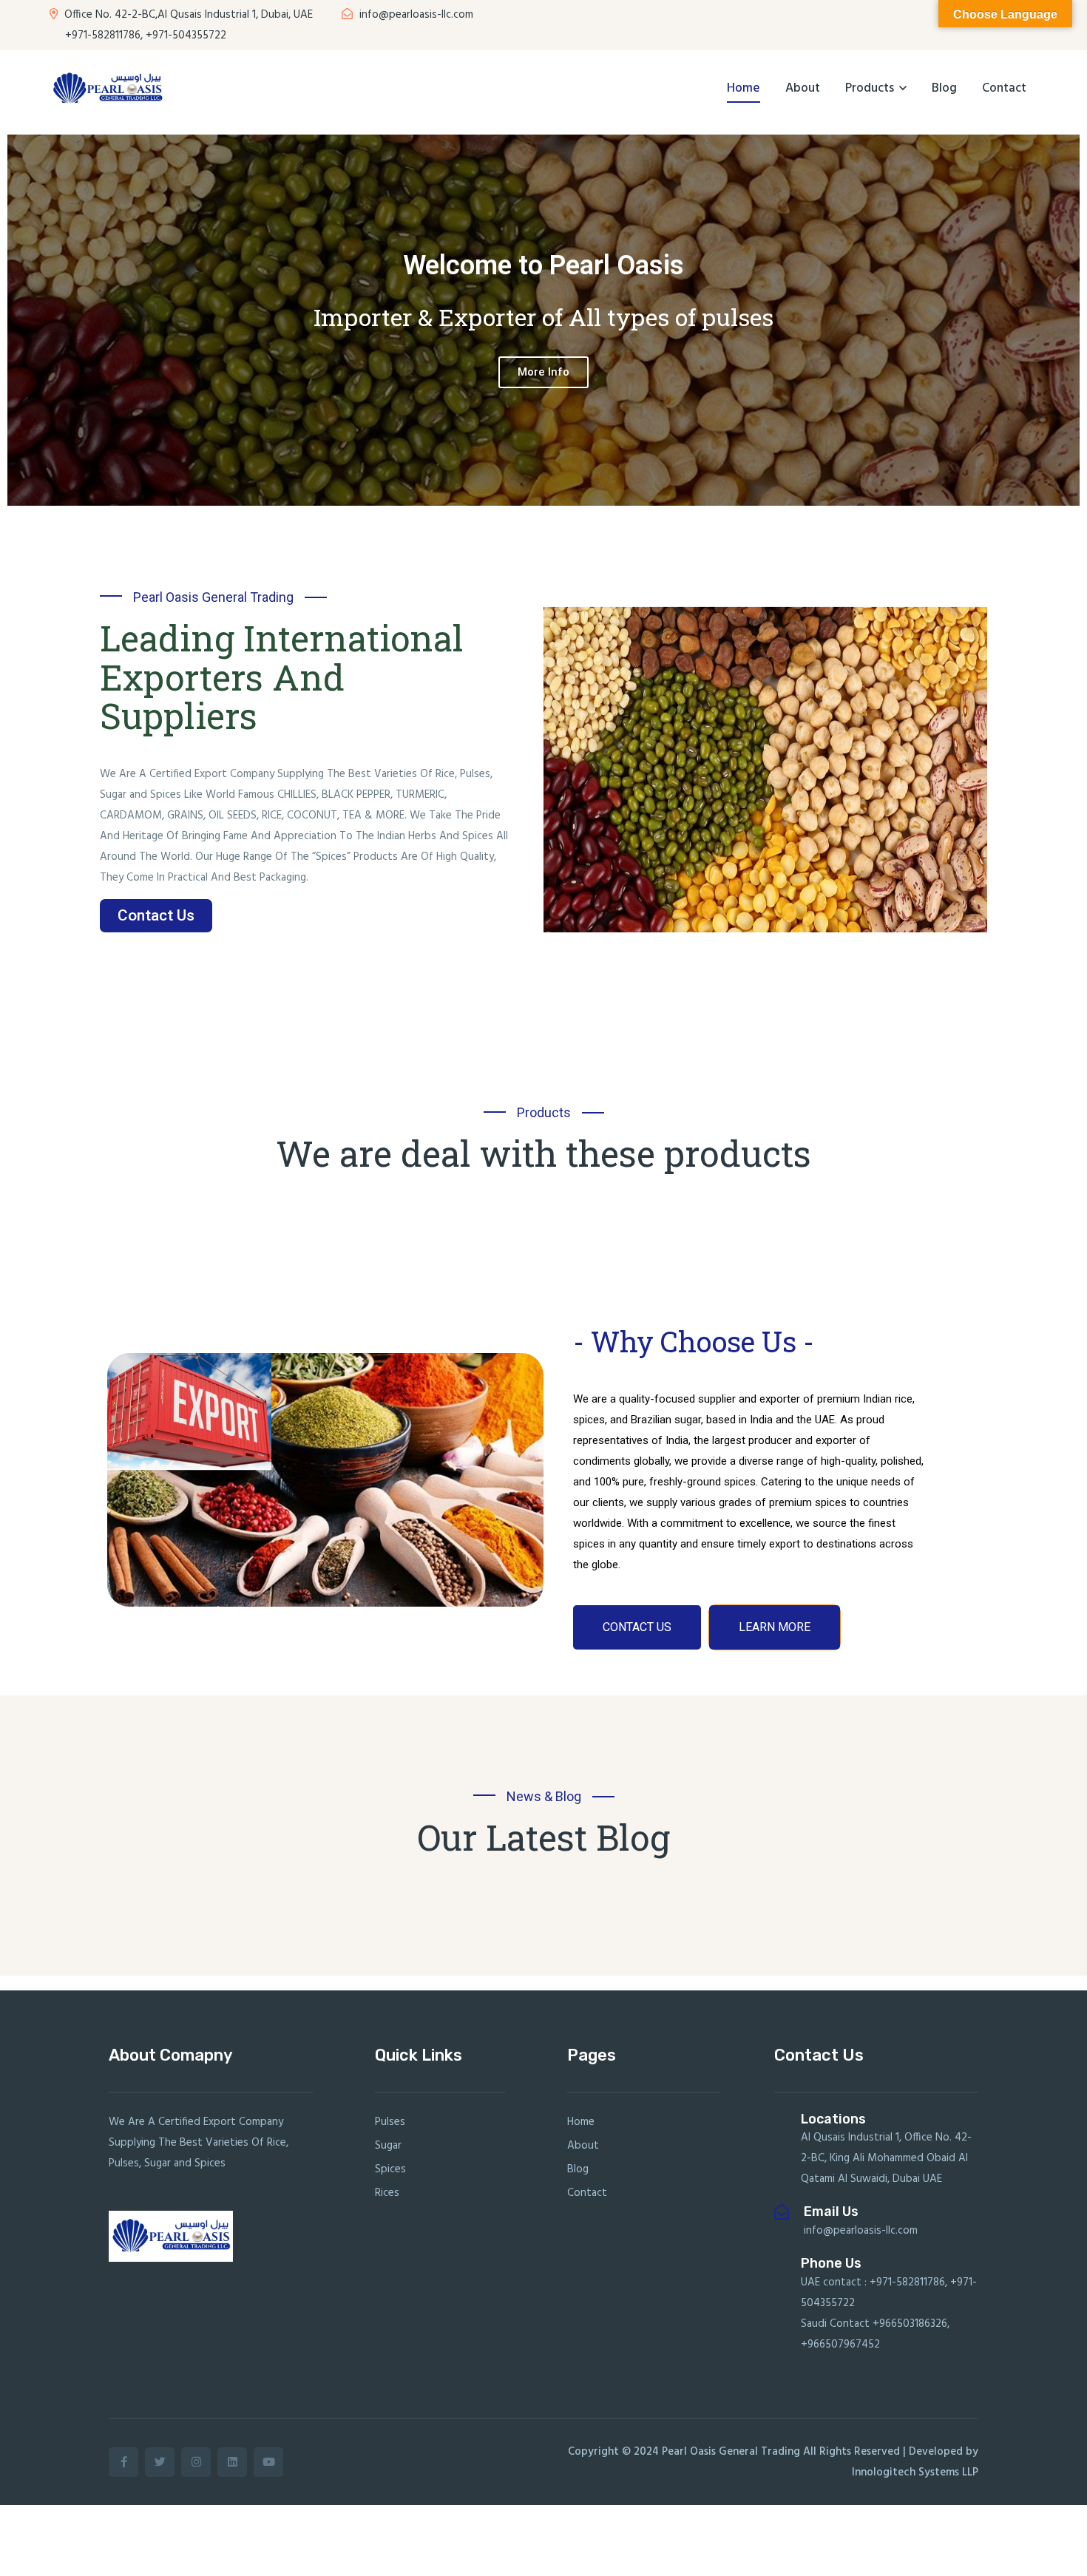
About (803, 88)
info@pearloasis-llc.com (415, 15)
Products (870, 88)
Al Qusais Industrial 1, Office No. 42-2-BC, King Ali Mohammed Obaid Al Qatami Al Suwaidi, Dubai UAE (886, 2158)
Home (744, 88)
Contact (1004, 88)
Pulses (390, 2122)
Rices (387, 2193)
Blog (944, 88)
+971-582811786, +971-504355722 (144, 35)
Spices (390, 2169)
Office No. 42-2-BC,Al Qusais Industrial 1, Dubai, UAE (187, 15)
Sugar (388, 2146)
